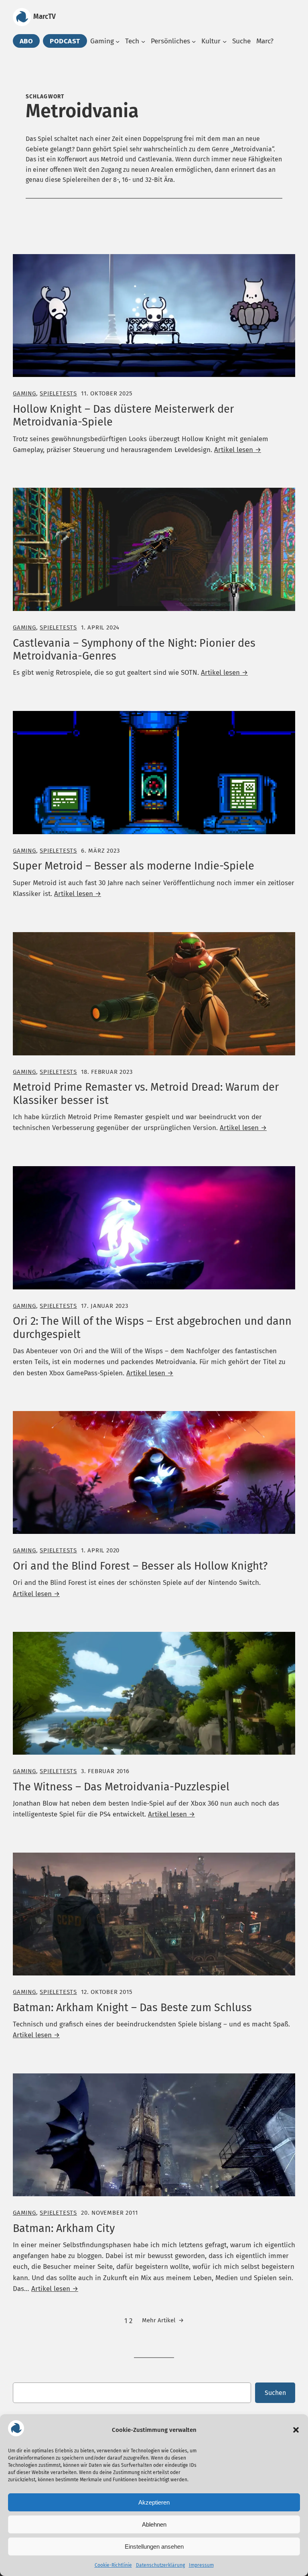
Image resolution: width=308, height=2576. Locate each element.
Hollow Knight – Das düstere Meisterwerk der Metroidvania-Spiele (123, 415)
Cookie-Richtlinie (113, 2565)
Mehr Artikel (163, 2320)
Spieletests (58, 393)
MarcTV (45, 17)
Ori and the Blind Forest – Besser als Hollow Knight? (140, 1566)
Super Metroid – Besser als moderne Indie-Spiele (134, 866)
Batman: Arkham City (64, 2228)
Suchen (275, 2393)
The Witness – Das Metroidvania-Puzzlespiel (121, 1787)
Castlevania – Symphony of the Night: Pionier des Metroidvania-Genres (134, 650)
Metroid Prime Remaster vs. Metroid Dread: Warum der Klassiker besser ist (146, 1094)
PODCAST (65, 41)
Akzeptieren (154, 2502)
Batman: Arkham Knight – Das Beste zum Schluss (132, 2008)
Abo (26, 41)
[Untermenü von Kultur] (225, 41)
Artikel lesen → (238, 450)
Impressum (201, 2565)
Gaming (24, 393)
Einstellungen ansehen (154, 2546)
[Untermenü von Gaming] (118, 41)
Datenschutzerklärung (160, 2565)
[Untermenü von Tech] (143, 41)
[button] (296, 2430)
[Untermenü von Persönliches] (194, 41)
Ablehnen (154, 2524)
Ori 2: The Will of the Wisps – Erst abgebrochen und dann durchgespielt (152, 1328)
